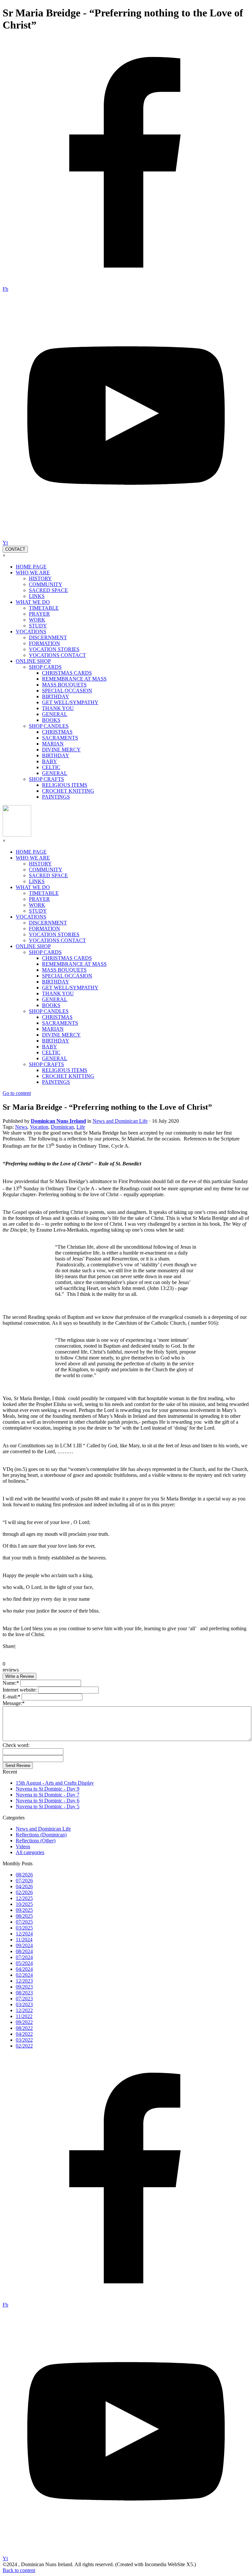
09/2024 (24, 1945)
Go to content (17, 1093)
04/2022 (24, 2034)
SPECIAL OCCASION (67, 691)
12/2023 (24, 1981)
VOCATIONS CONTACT (57, 655)
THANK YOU (58, 708)
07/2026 (24, 1881)
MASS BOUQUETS (64, 685)
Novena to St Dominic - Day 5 (48, 1806)
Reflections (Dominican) (41, 1835)
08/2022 (24, 2028)
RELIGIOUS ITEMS (65, 785)
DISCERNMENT (48, 637)
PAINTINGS (56, 797)
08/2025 (24, 1916)
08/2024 (24, 1951)
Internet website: (20, 1690)
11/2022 (24, 2016)
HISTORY (40, 578)
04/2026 (24, 1886)
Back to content (19, 2570)
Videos (23, 1846)
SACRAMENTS (60, 738)
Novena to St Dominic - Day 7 (48, 1795)
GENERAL (55, 714)
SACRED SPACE (48, 590)
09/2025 (24, 1910)
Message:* (14, 1703)
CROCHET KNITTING (68, 791)
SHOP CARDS (45, 667)
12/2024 (24, 1934)
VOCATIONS (31, 632)
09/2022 (24, 2022)
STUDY (38, 626)
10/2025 (24, 1904)
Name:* (11, 1683)
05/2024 (24, 1963)
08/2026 (24, 1875)
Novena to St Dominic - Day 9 (48, 1789)
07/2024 (24, 1957)
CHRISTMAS (57, 732)
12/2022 (24, 2010)
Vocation (39, 1127)
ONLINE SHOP (33, 661)
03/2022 (24, 2040)
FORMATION (44, 643)
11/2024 (24, 1940)
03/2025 (24, 1928)
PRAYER (39, 614)
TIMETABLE (44, 608)
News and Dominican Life (43, 1829)
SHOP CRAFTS (46, 779)
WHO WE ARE (33, 573)
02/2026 (24, 1892)
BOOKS (51, 720)
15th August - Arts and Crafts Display (55, 1783)
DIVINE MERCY (61, 750)
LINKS (37, 596)
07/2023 (24, 1999)
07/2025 (24, 1922)
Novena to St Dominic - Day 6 (48, 1801)
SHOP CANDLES (49, 726)
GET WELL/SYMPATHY (70, 702)
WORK (37, 620)
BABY (50, 761)
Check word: (16, 1745)
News (21, 1127)
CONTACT (15, 549)
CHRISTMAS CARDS (67, 673)
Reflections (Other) (36, 1841)
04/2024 (24, 1969)
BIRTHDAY (56, 696)
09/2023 (24, 1987)
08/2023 (24, 1993)
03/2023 (24, 2004)
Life (81, 1127)
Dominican (62, 1127)
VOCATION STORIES (54, 649)
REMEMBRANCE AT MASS (74, 679)
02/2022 (24, 2046)
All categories (30, 1852)
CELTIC (51, 767)
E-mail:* (11, 1697)
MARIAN (53, 744)
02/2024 (24, 1975)
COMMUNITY (46, 584)
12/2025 (24, 1898)
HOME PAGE (31, 567)
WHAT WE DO (33, 602)
